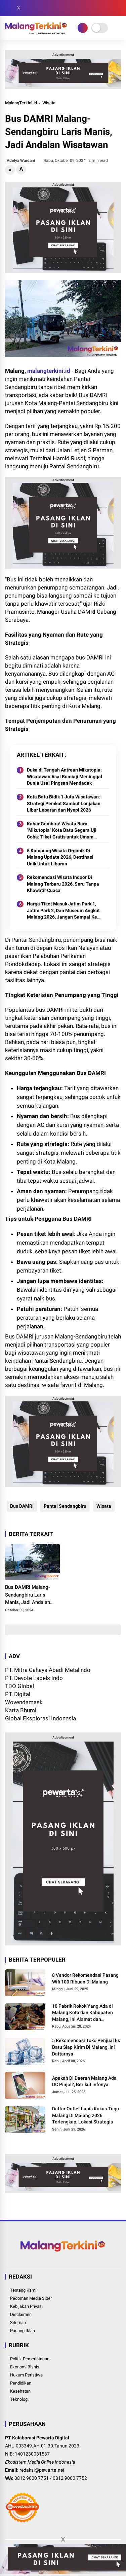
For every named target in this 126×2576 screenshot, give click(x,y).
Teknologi (19, 2399)
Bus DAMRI (22, 1506)
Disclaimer (20, 2314)
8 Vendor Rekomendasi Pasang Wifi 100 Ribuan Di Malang (85, 1978)
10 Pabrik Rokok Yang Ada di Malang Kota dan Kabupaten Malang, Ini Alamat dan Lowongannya (82, 2013)
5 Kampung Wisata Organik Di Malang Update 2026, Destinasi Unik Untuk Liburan (60, 857)
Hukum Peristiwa (26, 2375)
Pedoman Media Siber (31, 2298)
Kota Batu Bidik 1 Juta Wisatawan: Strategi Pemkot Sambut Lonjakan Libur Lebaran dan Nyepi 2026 (64, 803)
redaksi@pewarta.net (42, 2470)
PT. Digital (18, 1694)
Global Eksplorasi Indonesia (40, 1718)
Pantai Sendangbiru (65, 1506)
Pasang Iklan (23, 2331)
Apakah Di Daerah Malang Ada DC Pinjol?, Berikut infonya (84, 2081)
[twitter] (18, 8)
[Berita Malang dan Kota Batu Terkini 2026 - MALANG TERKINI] (36, 32)
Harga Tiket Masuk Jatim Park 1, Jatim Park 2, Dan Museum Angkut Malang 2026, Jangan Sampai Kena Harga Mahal (65, 911)
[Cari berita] (119, 8)
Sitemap (18, 2322)
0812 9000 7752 (70, 2478)
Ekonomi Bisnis (25, 2367)
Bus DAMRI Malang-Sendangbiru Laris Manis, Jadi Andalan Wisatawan (28, 1595)
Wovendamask (24, 1702)
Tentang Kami (23, 2290)
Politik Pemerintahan (30, 2359)
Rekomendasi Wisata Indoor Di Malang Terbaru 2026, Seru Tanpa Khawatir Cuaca (63, 884)
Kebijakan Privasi (26, 2306)
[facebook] (8, 8)
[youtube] (39, 8)
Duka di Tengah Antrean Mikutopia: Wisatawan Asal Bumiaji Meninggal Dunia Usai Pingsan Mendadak (65, 776)
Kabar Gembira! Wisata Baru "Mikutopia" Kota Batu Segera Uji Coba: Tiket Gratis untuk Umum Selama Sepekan (62, 831)
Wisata (49, 103)
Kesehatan (20, 2391)
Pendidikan (21, 2383)
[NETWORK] (83, 28)
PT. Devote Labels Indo (34, 1678)
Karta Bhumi (21, 1710)
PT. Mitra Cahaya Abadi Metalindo (48, 1670)
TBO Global (19, 1686)
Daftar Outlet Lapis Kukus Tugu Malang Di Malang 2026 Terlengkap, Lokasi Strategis (86, 2115)
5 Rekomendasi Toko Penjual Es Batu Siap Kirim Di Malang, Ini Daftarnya (86, 2047)
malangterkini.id (49, 371)
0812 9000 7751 (32, 2478)
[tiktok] (49, 8)
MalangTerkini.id (21, 103)
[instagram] (29, 8)
